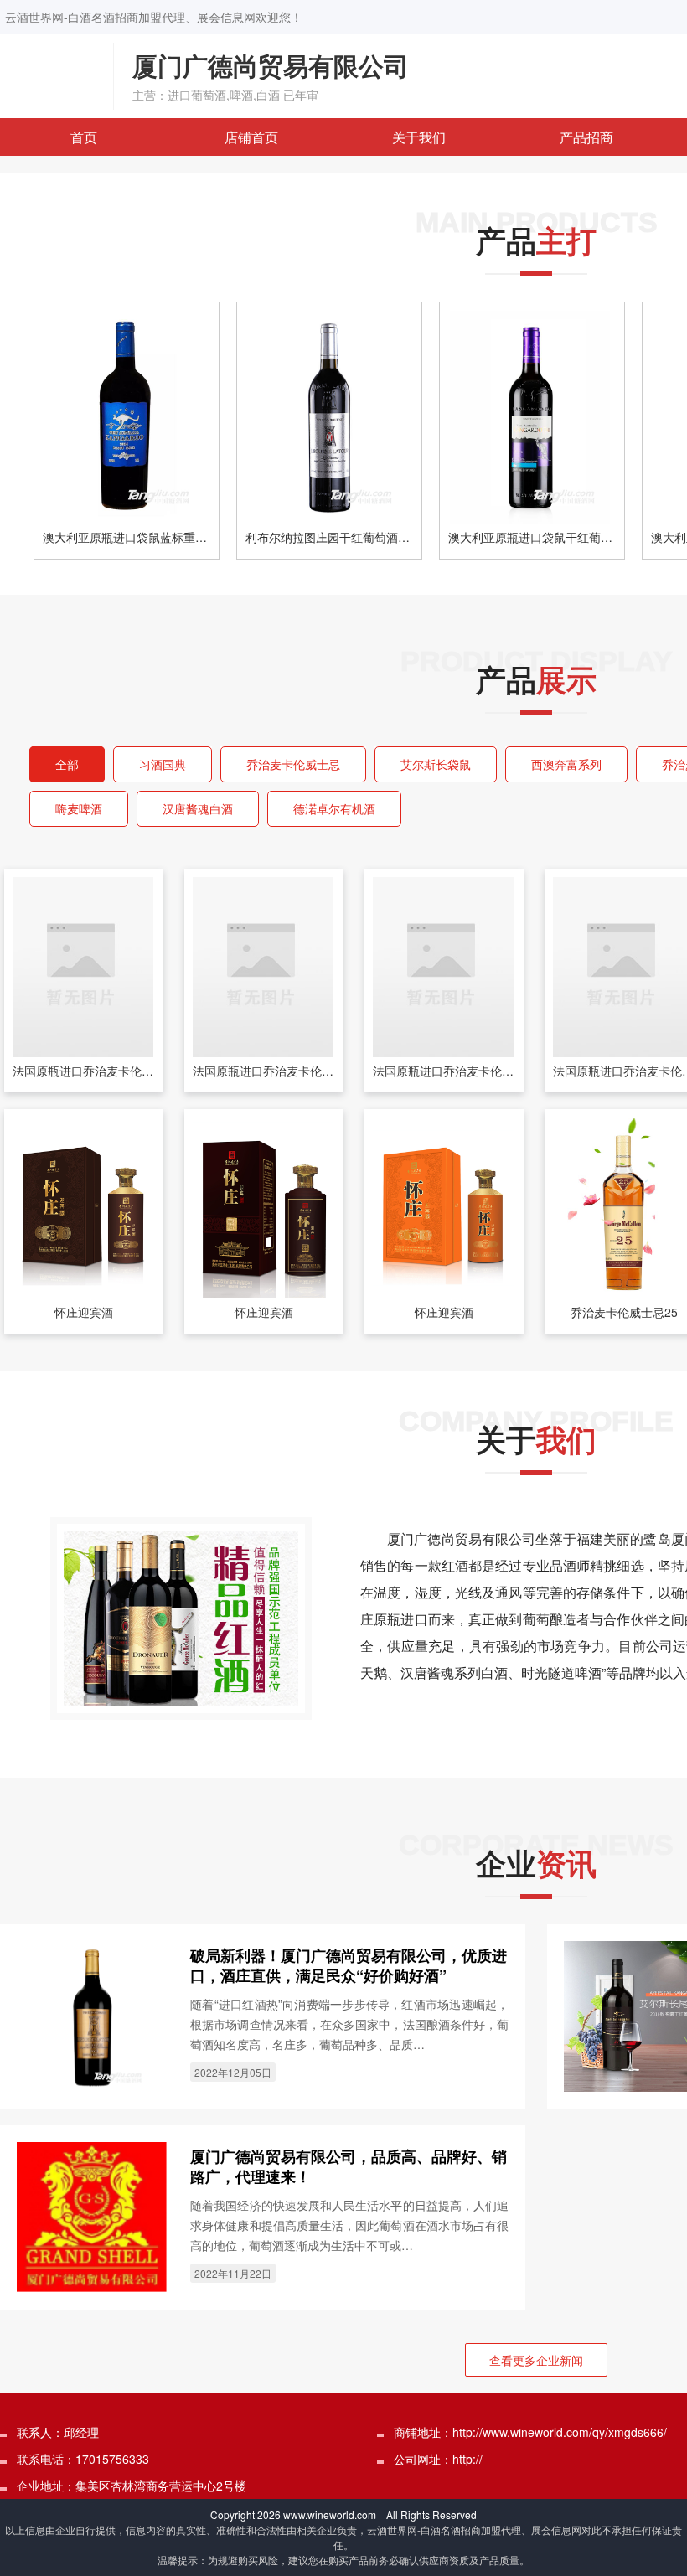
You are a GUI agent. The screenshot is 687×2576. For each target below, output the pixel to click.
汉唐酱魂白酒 (198, 808)
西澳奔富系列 (566, 764)
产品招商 (586, 137)
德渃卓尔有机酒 (334, 808)
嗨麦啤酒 (79, 808)
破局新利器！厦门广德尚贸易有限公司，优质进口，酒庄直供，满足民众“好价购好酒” (349, 1965)
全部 (67, 764)
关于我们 (419, 137)
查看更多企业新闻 (536, 2360)
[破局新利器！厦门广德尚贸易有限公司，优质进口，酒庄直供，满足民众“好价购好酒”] (92, 2014)
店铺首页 (251, 137)
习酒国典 (163, 764)
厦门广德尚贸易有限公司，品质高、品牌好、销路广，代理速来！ (349, 2166)
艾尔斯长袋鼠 (436, 764)
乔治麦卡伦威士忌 (293, 764)
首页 (84, 137)
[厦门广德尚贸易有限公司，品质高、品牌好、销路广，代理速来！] (92, 2215)
